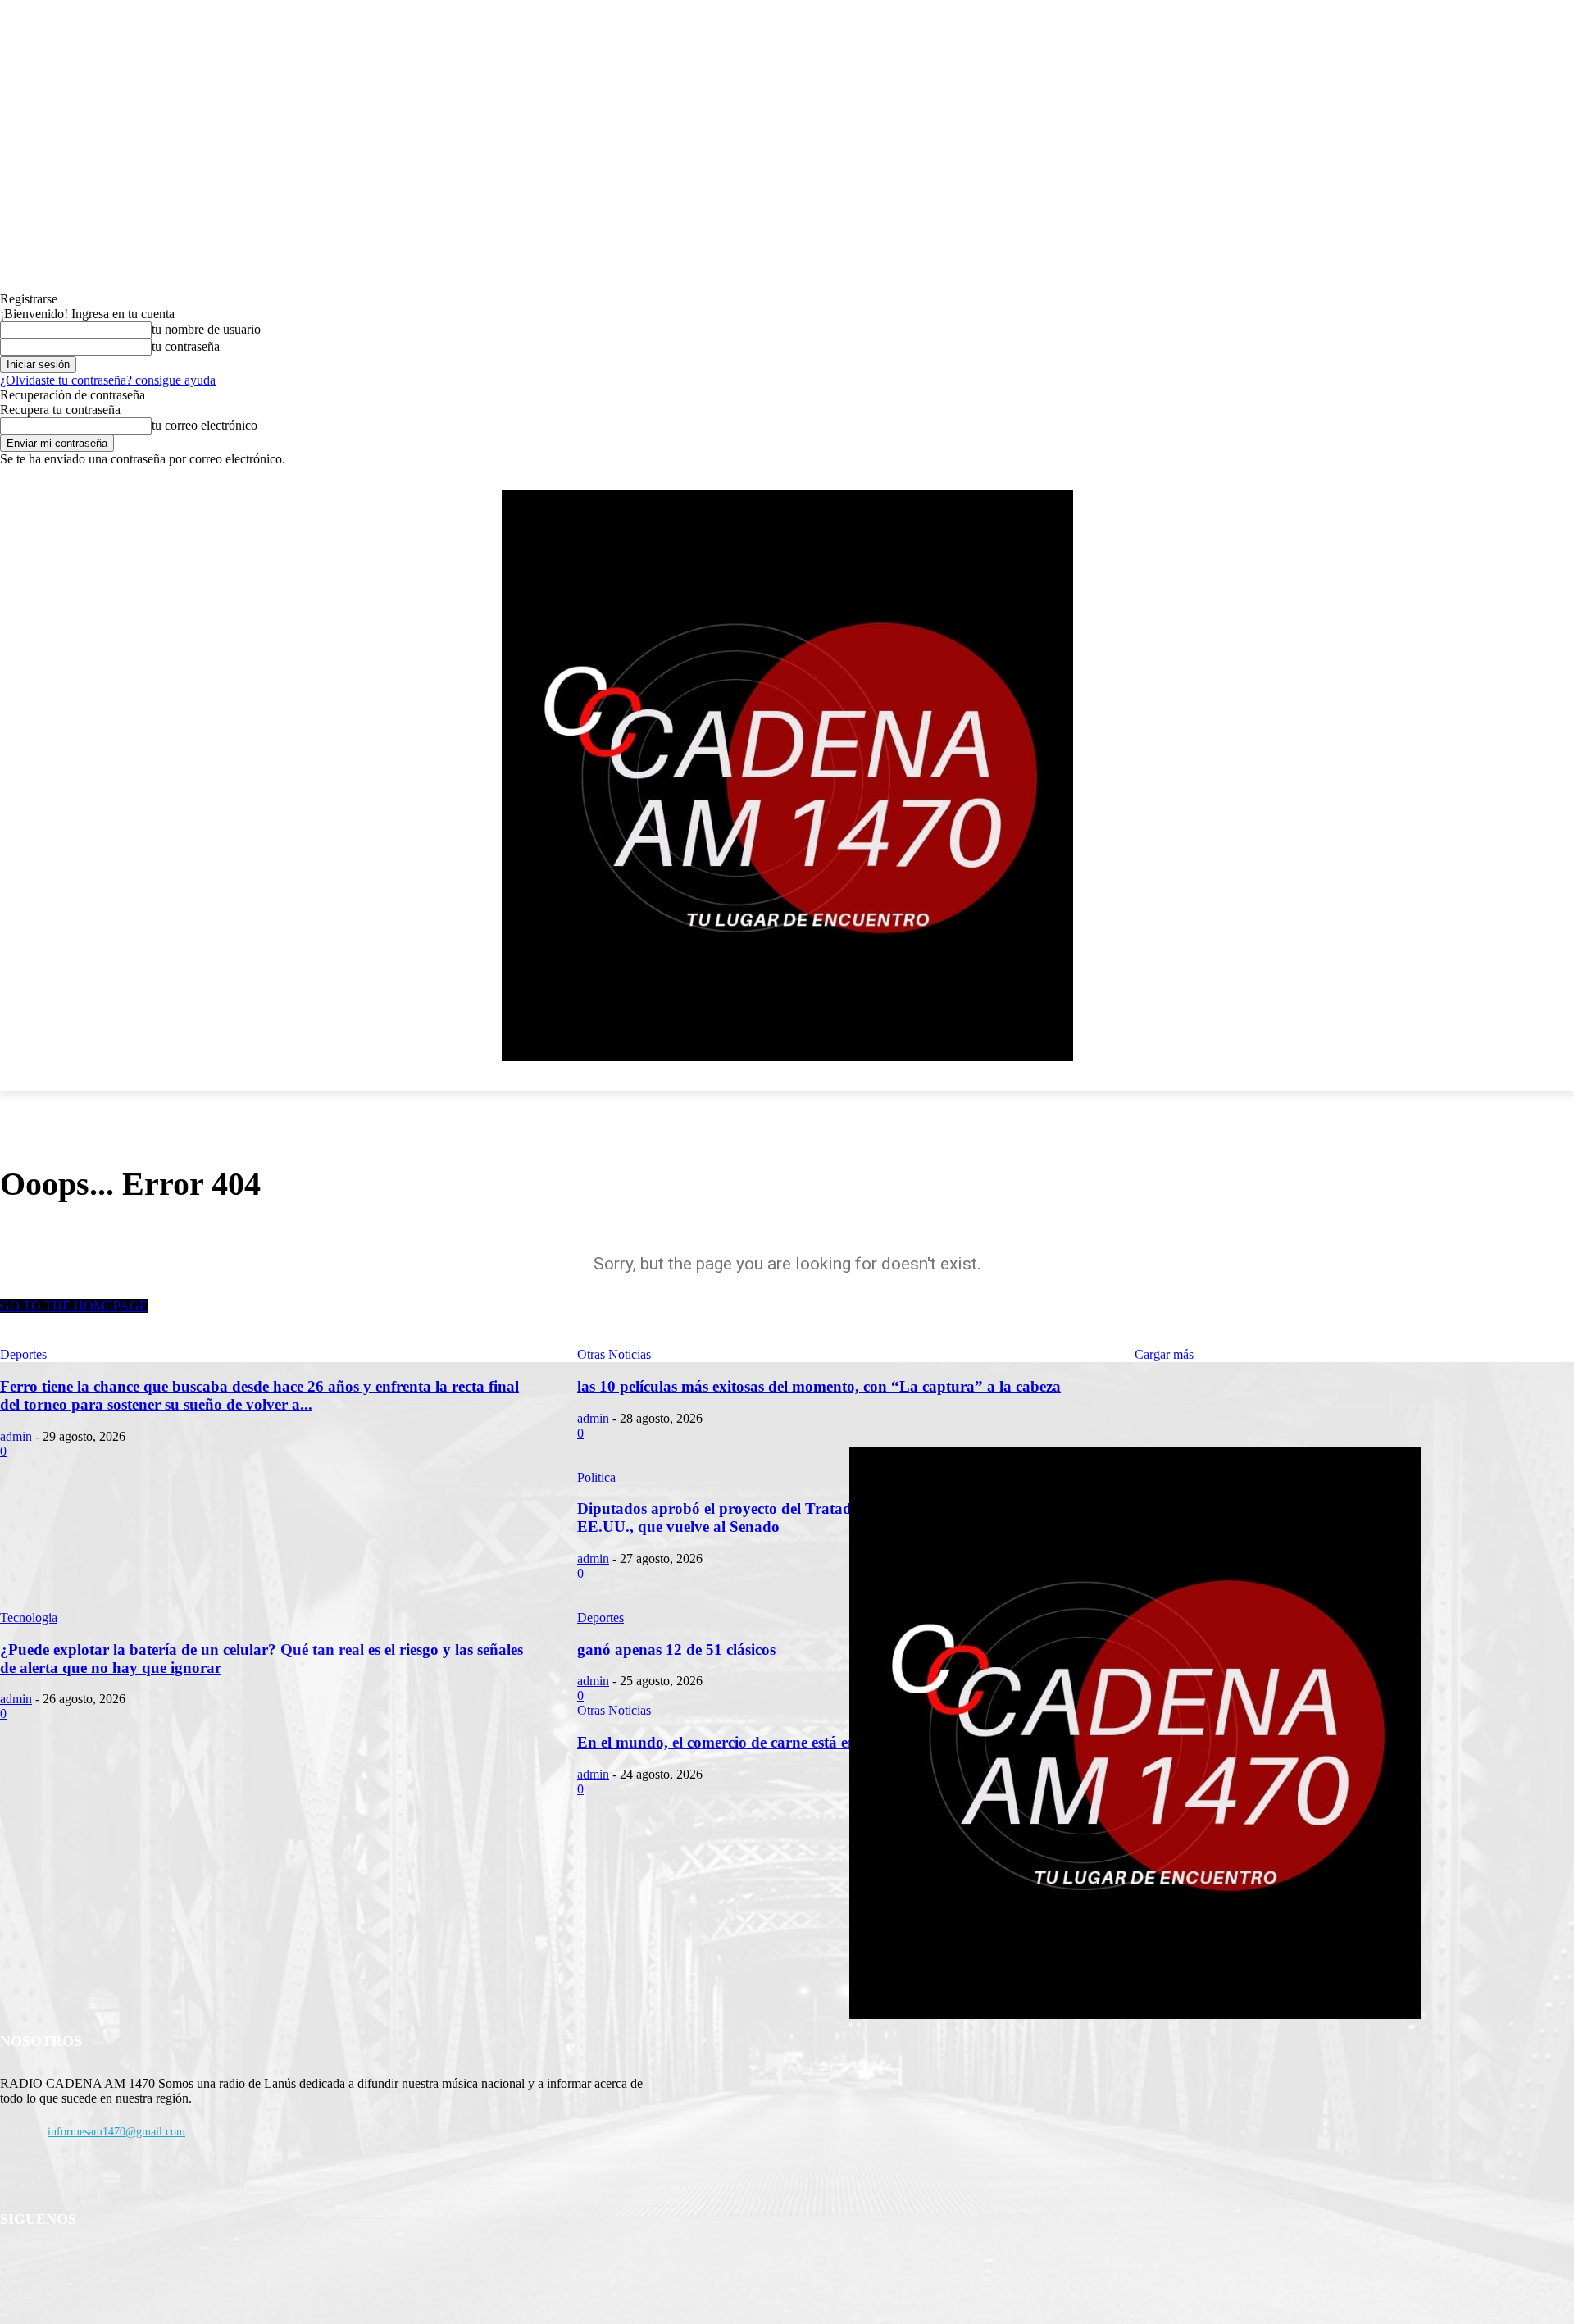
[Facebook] (59, 2262)
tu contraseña (186, 346)
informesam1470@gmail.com (116, 2132)
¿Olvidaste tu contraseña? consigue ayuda (108, 380)
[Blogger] (17, 2262)
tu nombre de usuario (206, 329)
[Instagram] (143, 2262)
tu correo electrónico (205, 425)
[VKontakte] (185, 2262)
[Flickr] (100, 2262)
